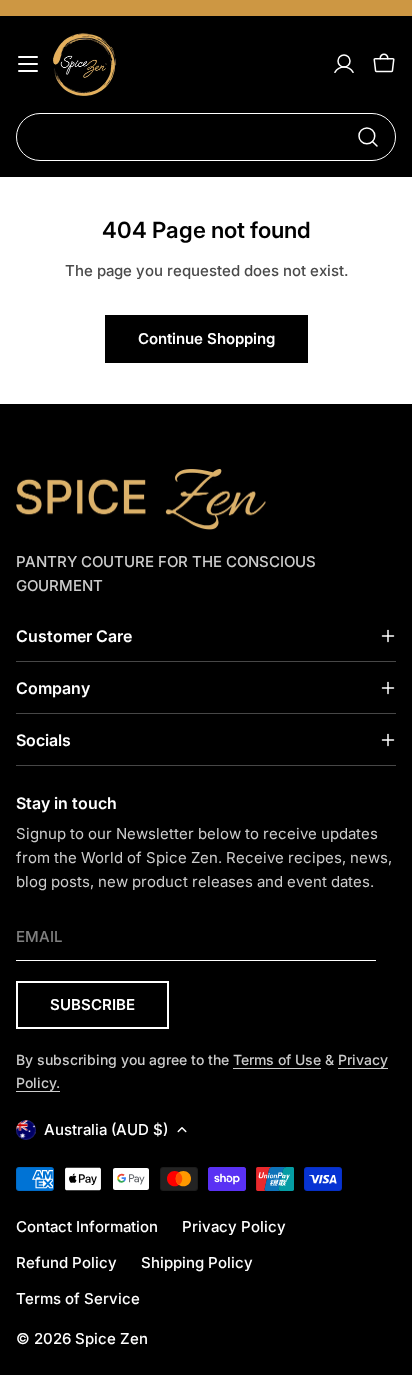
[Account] (344, 64)
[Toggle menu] (28, 64)
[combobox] (206, 137)
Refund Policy (66, 1262)
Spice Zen (111, 1338)
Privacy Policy (234, 1226)
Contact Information (87, 1226)
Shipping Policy (197, 1262)
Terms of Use (277, 1059)
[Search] (368, 137)
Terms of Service (78, 1298)
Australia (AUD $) (106, 1129)
